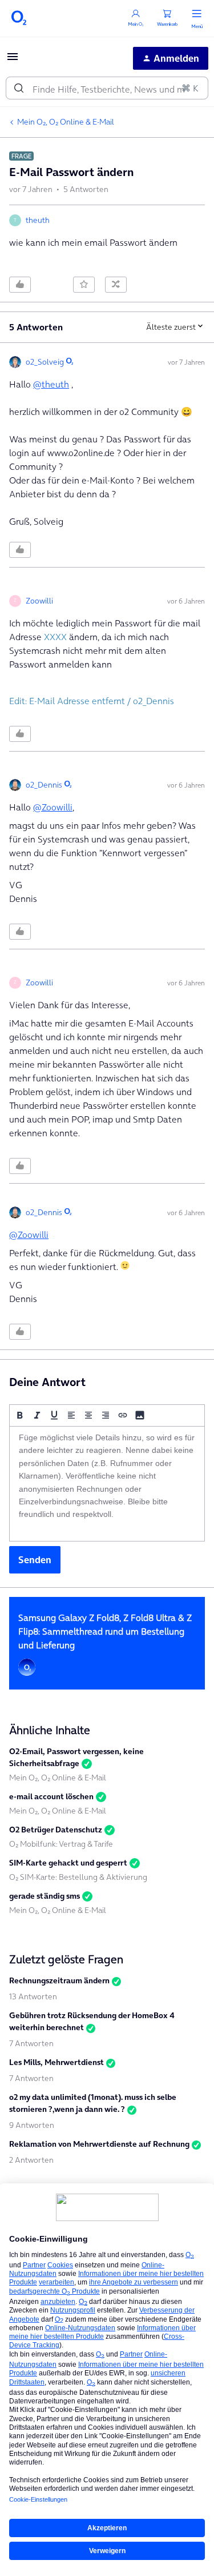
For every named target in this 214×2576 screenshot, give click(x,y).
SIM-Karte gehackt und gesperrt (68, 1863)
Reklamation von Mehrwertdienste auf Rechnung (99, 2144)
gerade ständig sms (45, 1896)
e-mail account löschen (51, 1796)
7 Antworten (31, 2043)
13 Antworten (33, 1996)
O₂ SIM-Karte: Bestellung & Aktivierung (78, 1877)
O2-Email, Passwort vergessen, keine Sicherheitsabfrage (76, 1757)
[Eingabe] (19, 88)
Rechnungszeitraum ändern (59, 1980)
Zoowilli (39, 601)
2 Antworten (31, 2160)
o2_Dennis (44, 785)
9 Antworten (32, 2125)
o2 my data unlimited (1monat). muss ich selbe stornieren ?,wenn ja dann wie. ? (93, 2103)
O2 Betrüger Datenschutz (56, 1830)
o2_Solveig (45, 362)
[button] (13, 60)
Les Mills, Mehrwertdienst (56, 2062)
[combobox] (107, 88)
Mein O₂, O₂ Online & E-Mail (66, 122)
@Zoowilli (53, 807)
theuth (38, 220)
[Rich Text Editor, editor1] (107, 1484)
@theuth (51, 384)
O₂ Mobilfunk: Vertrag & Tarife (61, 1844)
